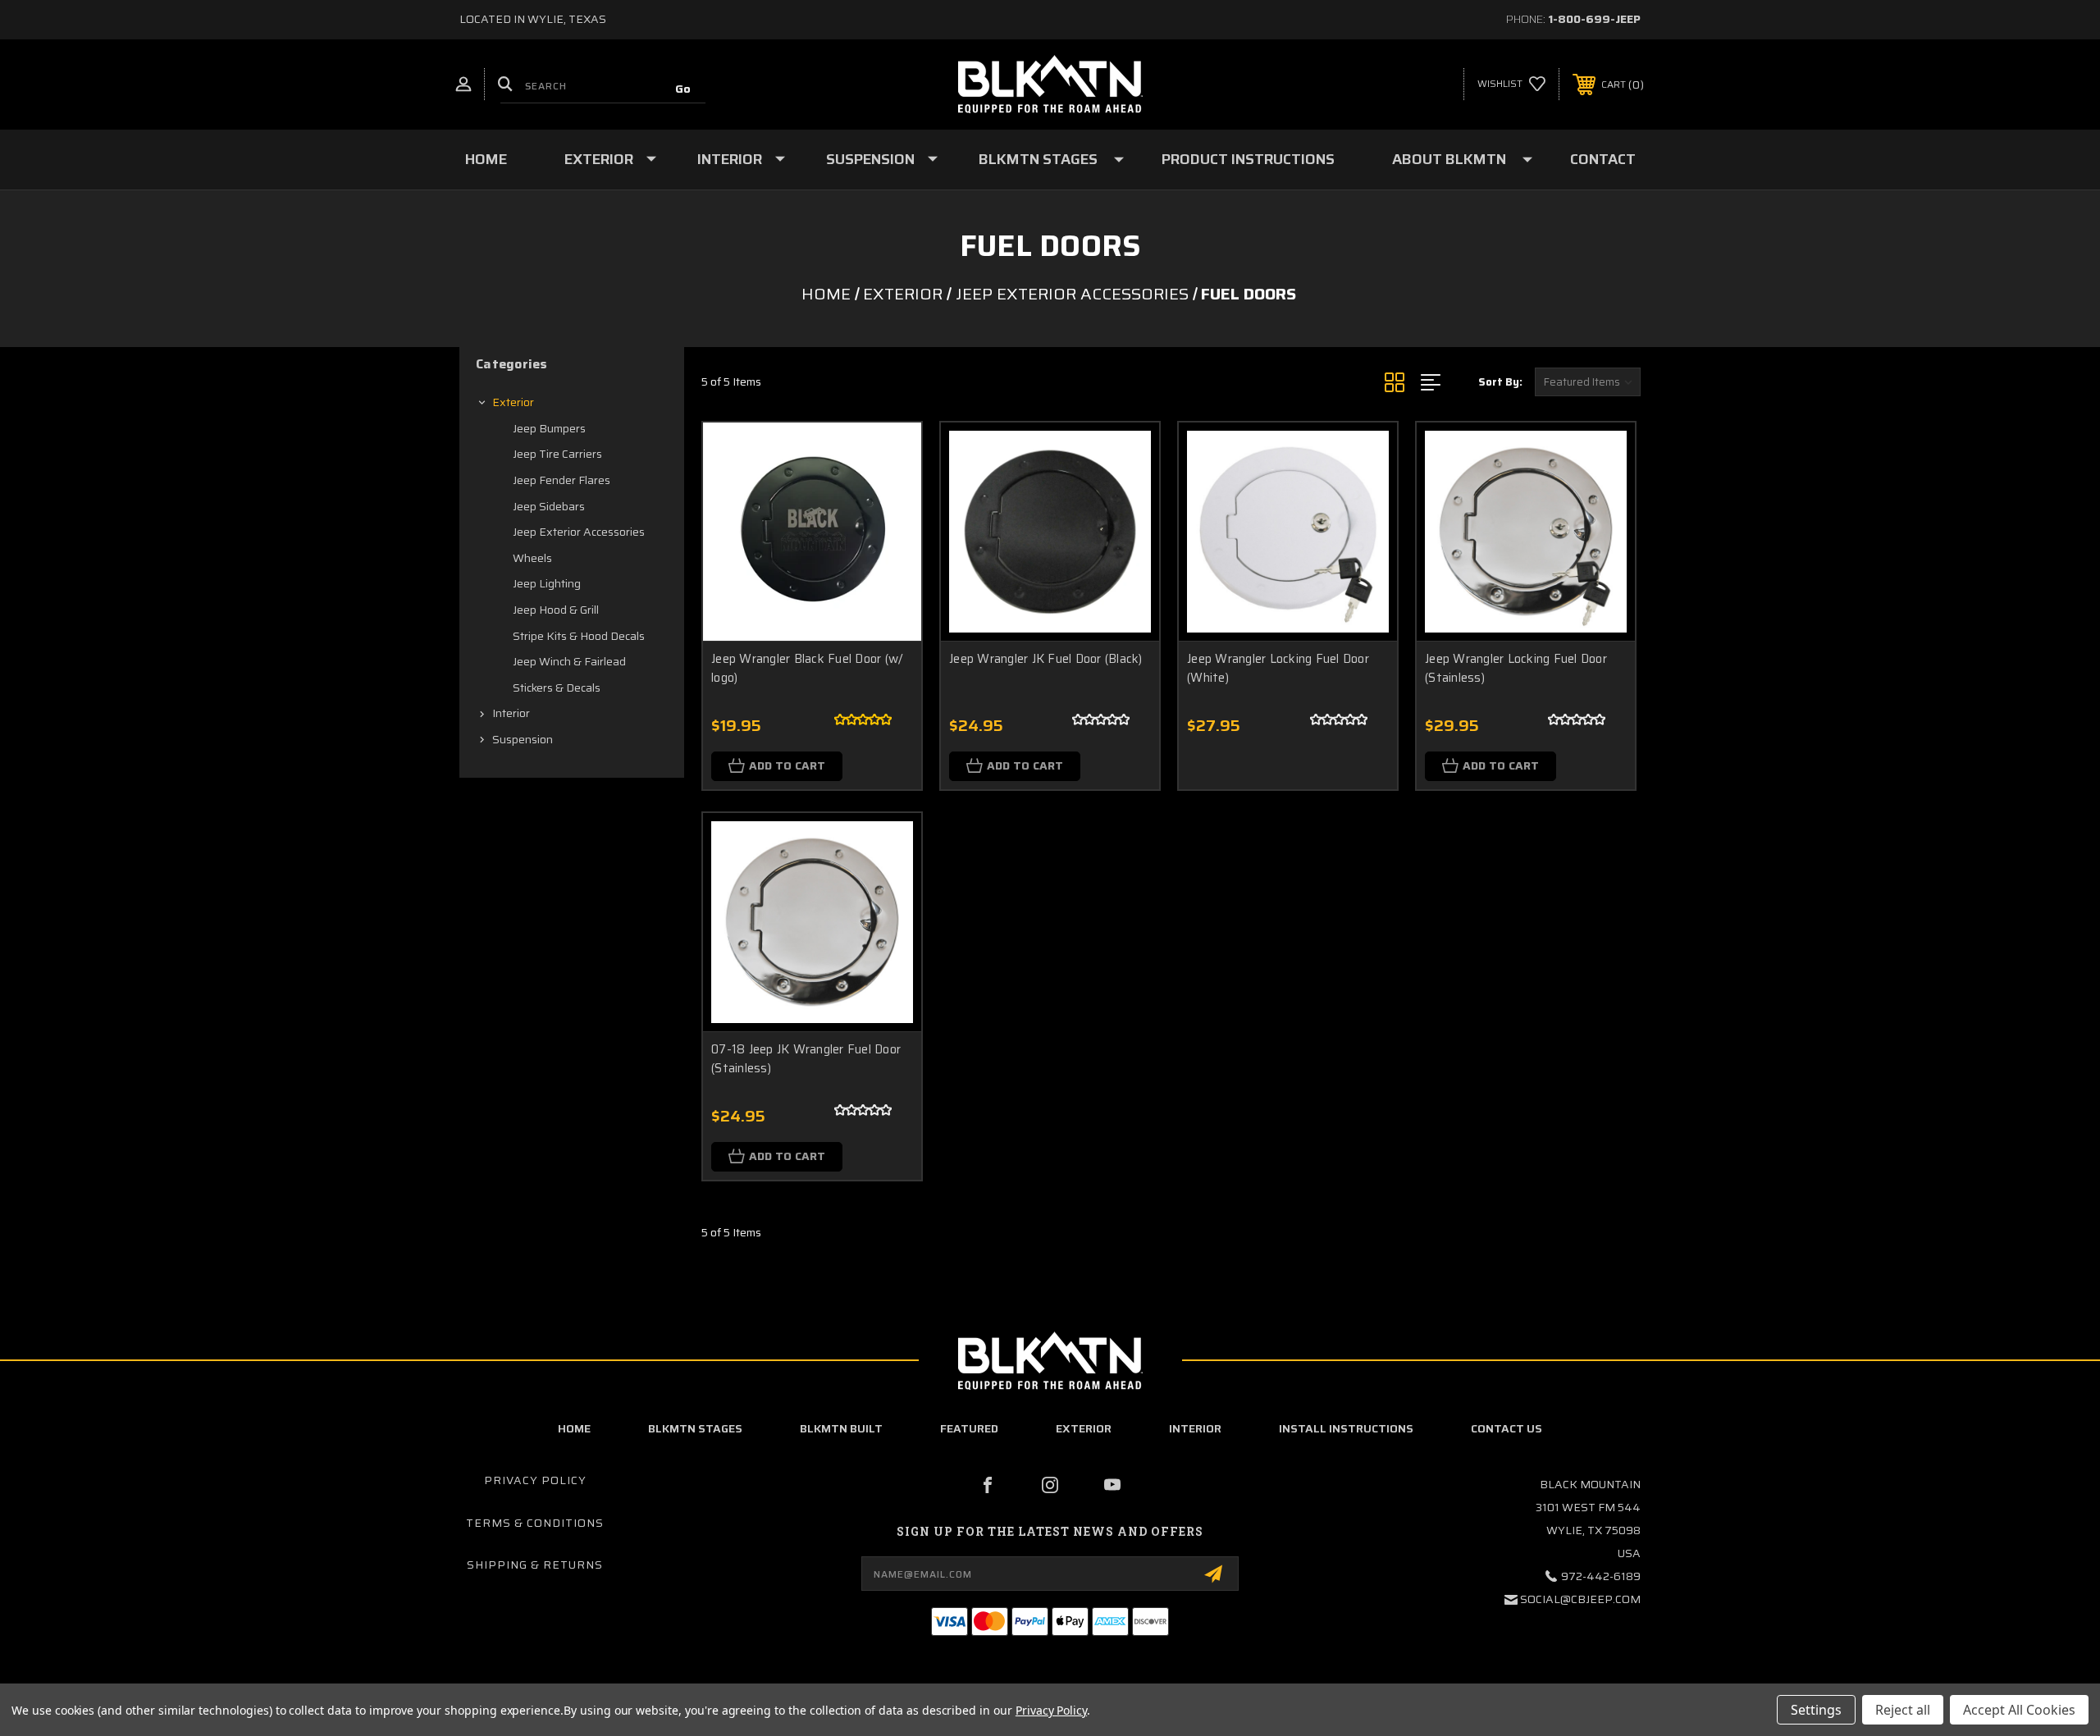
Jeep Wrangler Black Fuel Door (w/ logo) (807, 668)
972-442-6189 (1601, 1576)
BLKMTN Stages (1038, 159)
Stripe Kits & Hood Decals (579, 636)
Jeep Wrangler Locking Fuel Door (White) (1278, 668)
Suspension (870, 159)
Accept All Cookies (2019, 1710)
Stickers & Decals (557, 688)
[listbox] (1588, 382)
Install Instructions (1346, 1428)
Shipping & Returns (535, 1565)
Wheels (532, 558)
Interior (730, 159)
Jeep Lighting (547, 583)
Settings (1816, 1710)
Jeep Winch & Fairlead (569, 661)
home (574, 1428)
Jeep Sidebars (549, 506)
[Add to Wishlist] (888, 498)
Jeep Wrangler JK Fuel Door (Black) (1046, 659)
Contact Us (1507, 1428)
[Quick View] (888, 456)
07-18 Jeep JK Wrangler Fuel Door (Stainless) (806, 1059)
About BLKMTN (1449, 159)
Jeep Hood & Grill (556, 610)
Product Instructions (1248, 159)
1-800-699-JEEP (1594, 19)
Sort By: (1500, 382)
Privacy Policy (535, 1480)
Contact (1603, 159)
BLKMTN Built (841, 1428)
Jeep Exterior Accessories (579, 532)
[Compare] (888, 539)
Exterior (599, 159)
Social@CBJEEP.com (1580, 1599)
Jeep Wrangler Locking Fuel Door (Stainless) (1516, 668)
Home (486, 159)
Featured (969, 1428)
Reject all (1903, 1710)
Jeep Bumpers (549, 428)
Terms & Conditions (535, 1523)
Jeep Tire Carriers (557, 454)
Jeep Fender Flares (562, 480)
